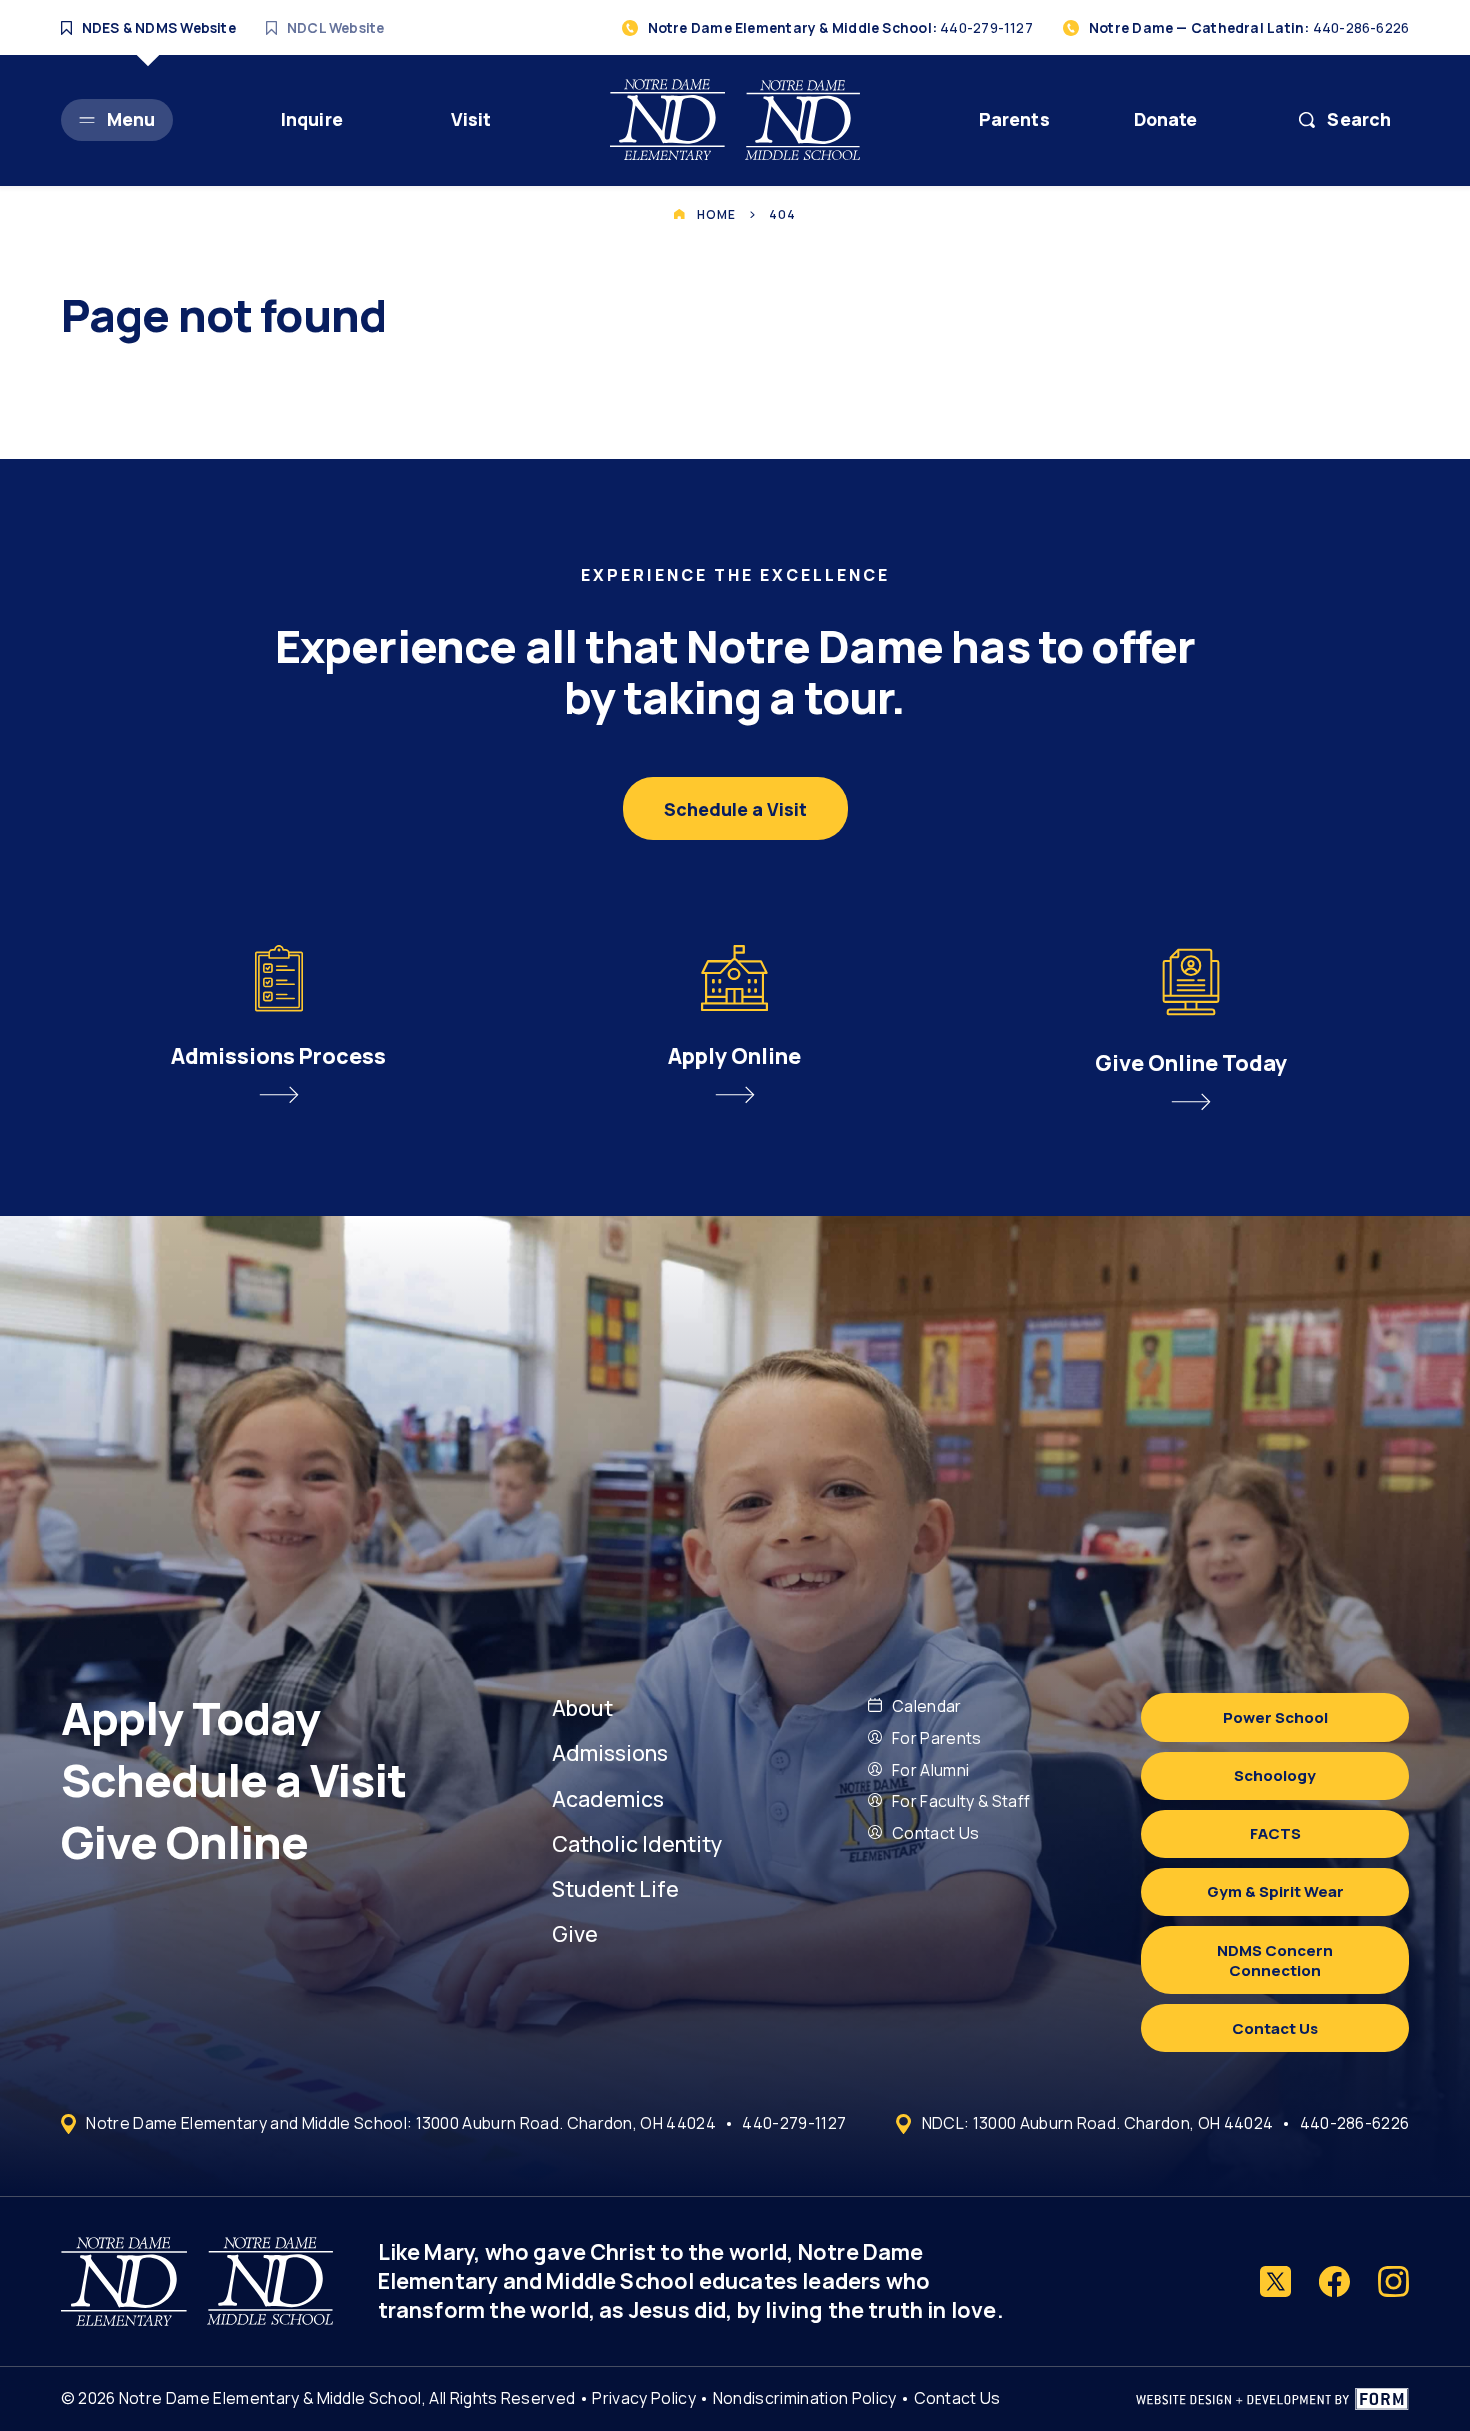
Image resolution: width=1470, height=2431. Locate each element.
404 (782, 214)
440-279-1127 (794, 2123)
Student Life (615, 1888)
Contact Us (935, 1833)
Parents (1014, 119)
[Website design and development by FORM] (1272, 2399)
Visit (471, 119)
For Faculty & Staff (961, 1801)
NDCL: (1097, 2123)
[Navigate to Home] (735, 119)
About (582, 1707)
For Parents (937, 1738)
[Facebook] (1334, 2281)
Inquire (312, 119)
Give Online (189, 1842)
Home (716, 214)
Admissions (610, 1752)
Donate (1166, 119)
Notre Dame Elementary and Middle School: (401, 2123)
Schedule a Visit (238, 1780)
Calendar (927, 1706)
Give (575, 1933)
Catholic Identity (637, 1843)
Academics (608, 1798)
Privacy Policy (643, 2398)
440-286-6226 (1355, 2123)
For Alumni (930, 1770)
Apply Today (195, 1718)
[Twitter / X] (1275, 2281)
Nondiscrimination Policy (805, 2398)
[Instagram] (1393, 2281)
